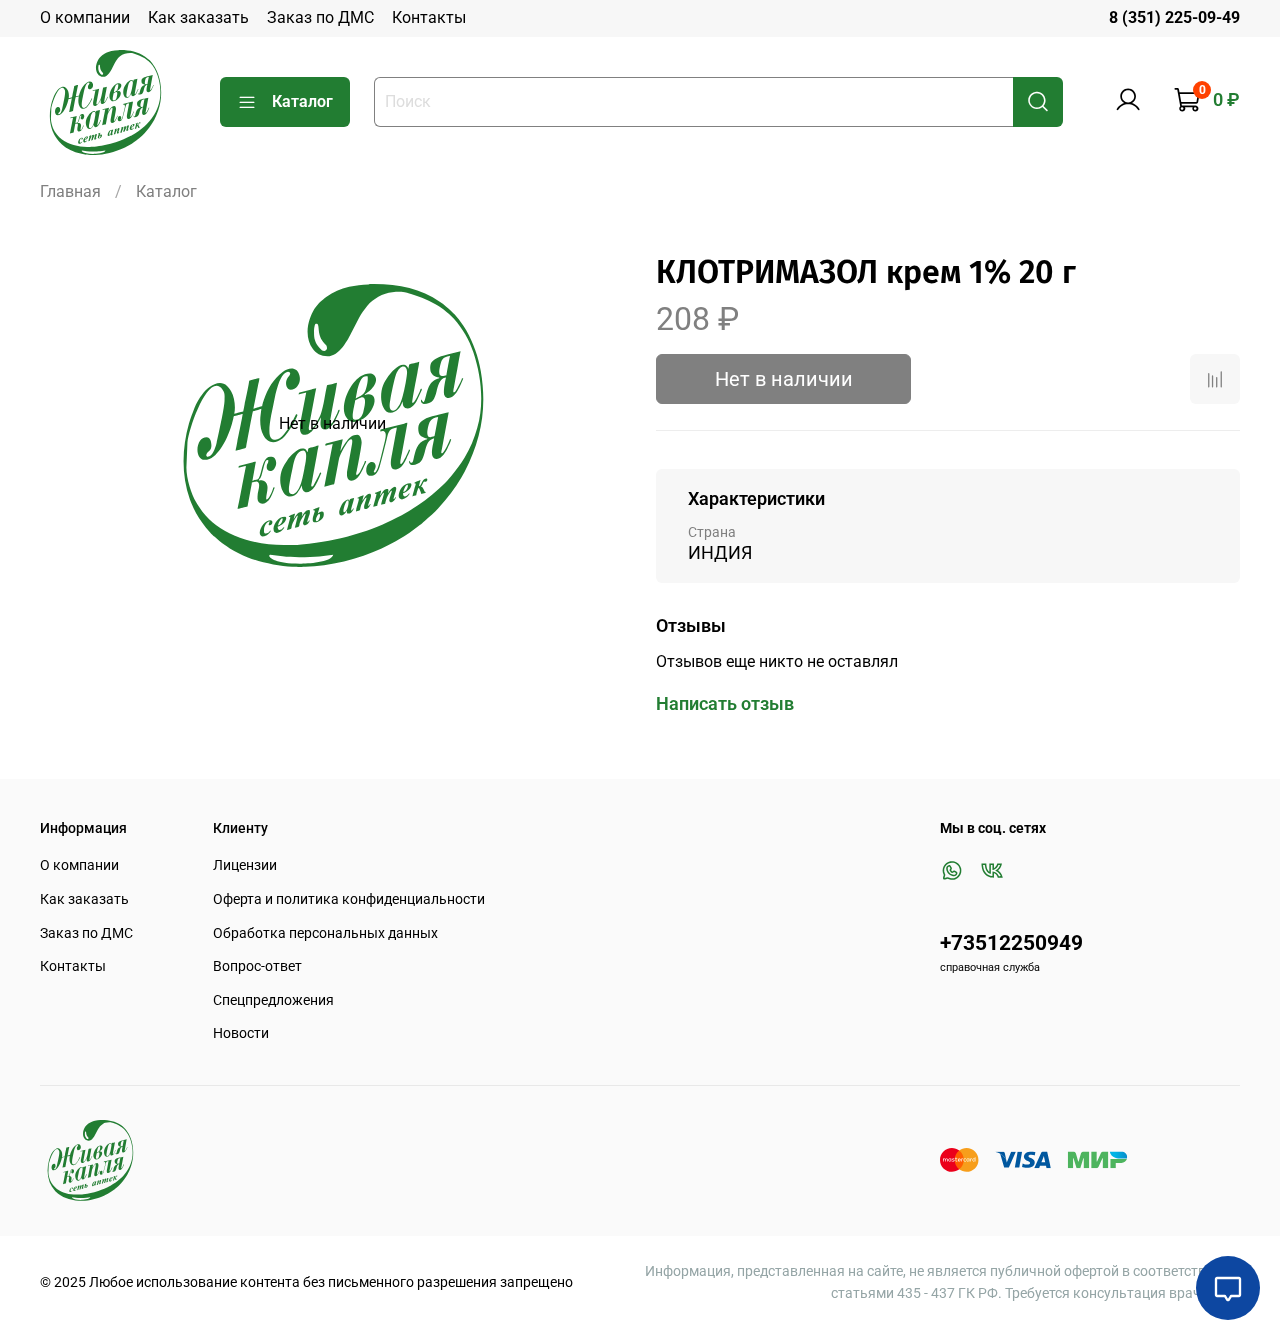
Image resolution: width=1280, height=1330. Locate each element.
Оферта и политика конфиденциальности (349, 899)
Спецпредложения (273, 1000)
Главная (70, 191)
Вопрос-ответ (257, 966)
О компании (85, 17)
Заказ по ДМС (320, 17)
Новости (241, 1033)
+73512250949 (1011, 943)
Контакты (429, 17)
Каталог (302, 101)
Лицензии (245, 865)
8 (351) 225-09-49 (1174, 17)
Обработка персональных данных (325, 933)
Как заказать (198, 17)
